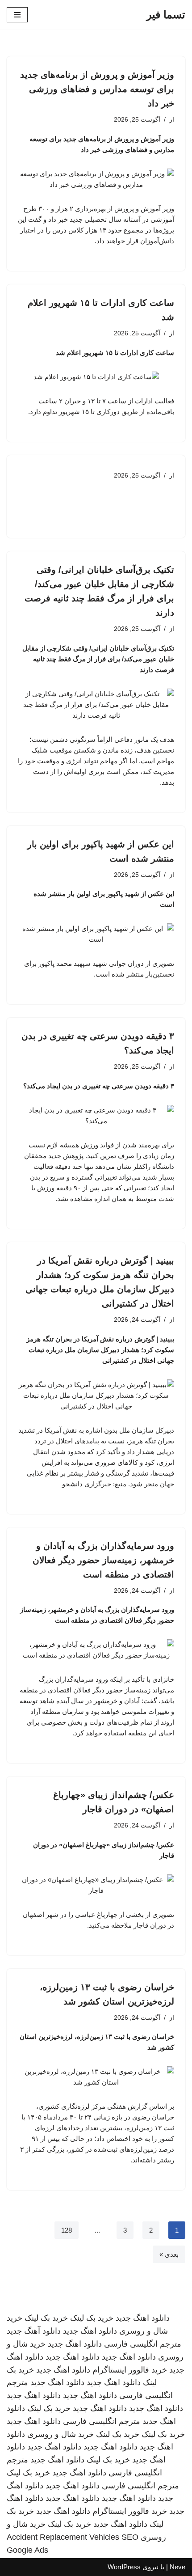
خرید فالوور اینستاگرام (130, 2370)
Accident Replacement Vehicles (63, 2537)
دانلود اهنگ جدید (143, 2318)
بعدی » (169, 2254)
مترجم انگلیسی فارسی (143, 2344)
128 (67, 2230)
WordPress (124, 2567)
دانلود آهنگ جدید (34, 2331)
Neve (177, 2567)
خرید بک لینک (92, 2318)
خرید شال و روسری (61, 2434)
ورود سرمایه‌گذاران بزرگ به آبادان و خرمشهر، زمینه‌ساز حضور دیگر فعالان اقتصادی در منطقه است (103, 1560)
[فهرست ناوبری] (17, 15)
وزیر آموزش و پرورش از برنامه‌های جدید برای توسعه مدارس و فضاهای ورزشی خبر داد (97, 89)
